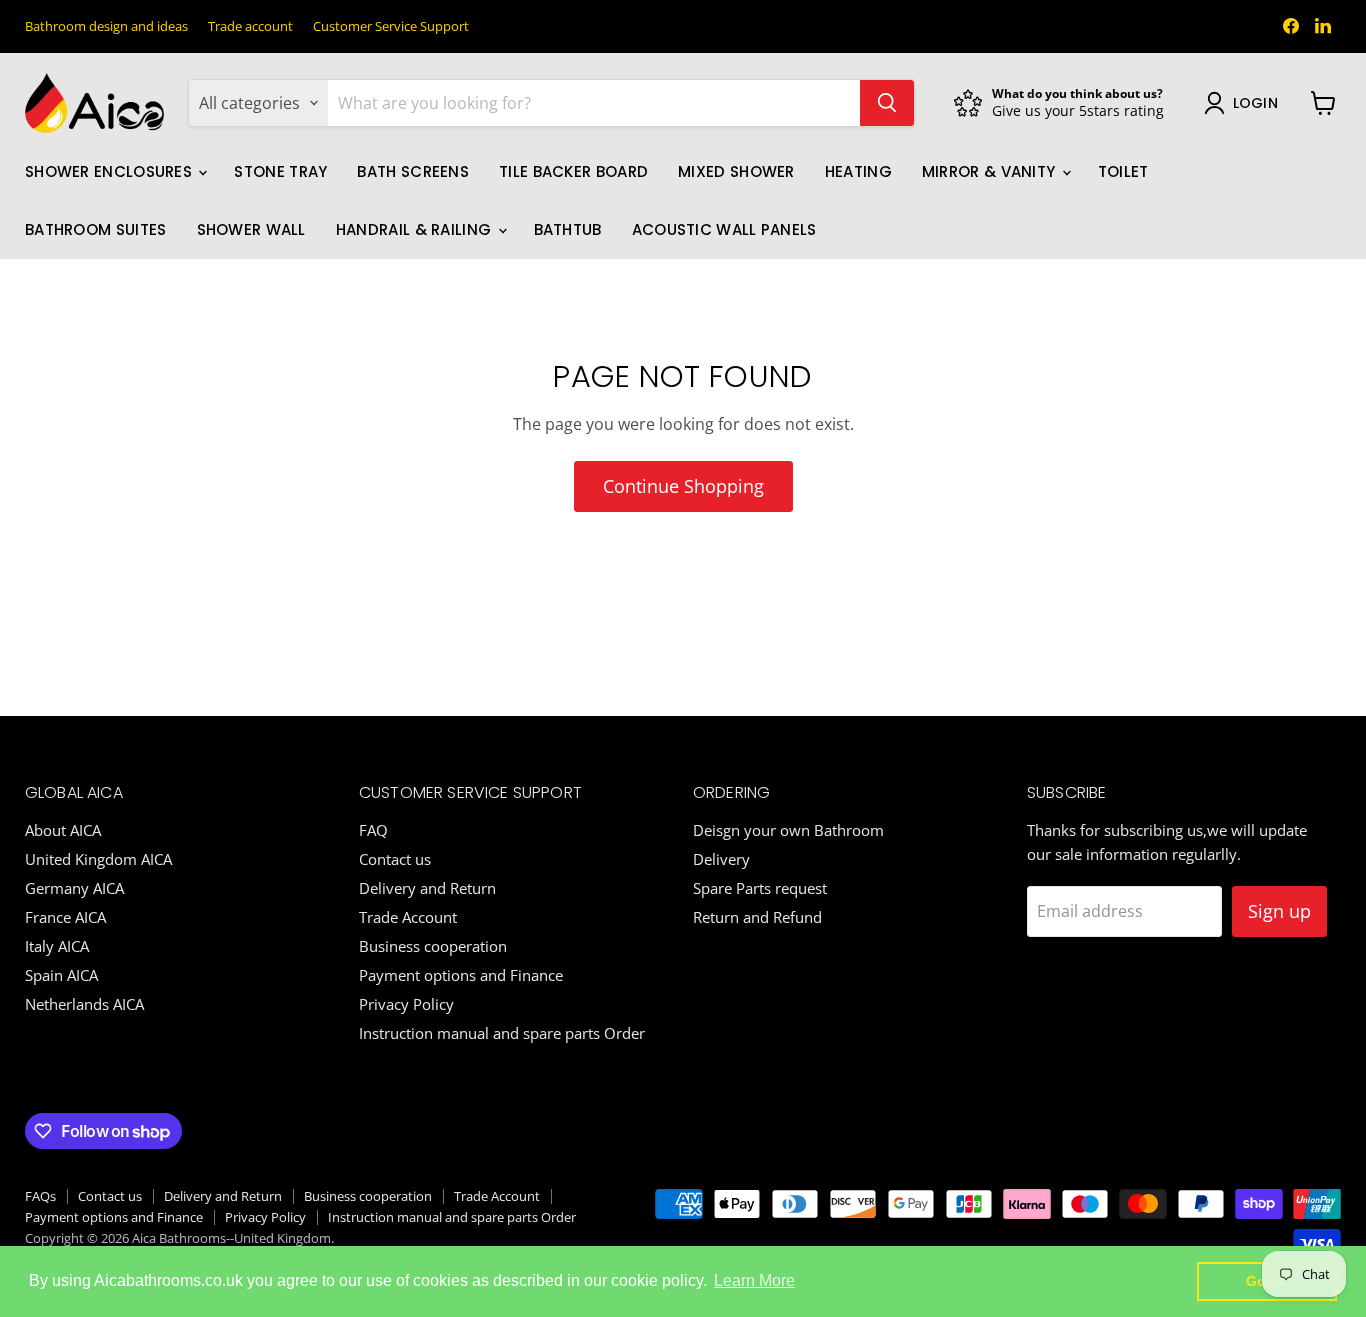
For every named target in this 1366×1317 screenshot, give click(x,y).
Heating (858, 171)
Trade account (250, 26)
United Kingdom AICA (98, 859)
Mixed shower (736, 171)
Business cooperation (433, 946)
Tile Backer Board (573, 171)
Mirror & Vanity (991, 171)
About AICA (63, 830)
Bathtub (568, 229)
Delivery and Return (427, 888)
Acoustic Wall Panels (724, 229)
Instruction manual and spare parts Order (502, 1033)
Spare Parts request (760, 888)
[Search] (887, 103)
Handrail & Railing (416, 229)
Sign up (1279, 911)
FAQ (373, 830)
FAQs (40, 1196)
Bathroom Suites (96, 229)
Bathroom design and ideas (106, 26)
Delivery (721, 859)
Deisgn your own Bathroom (788, 830)
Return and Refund (757, 917)
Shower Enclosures (110, 171)
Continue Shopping (683, 486)
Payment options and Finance (461, 975)
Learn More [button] (754, 1280)
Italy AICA (57, 946)
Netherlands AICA (84, 1004)
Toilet (1123, 171)
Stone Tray (280, 171)
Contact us (395, 859)
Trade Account (408, 917)
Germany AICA (74, 888)
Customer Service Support (391, 26)
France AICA (65, 917)
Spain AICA (61, 975)
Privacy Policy (406, 1004)
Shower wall (251, 229)
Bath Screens (413, 171)
